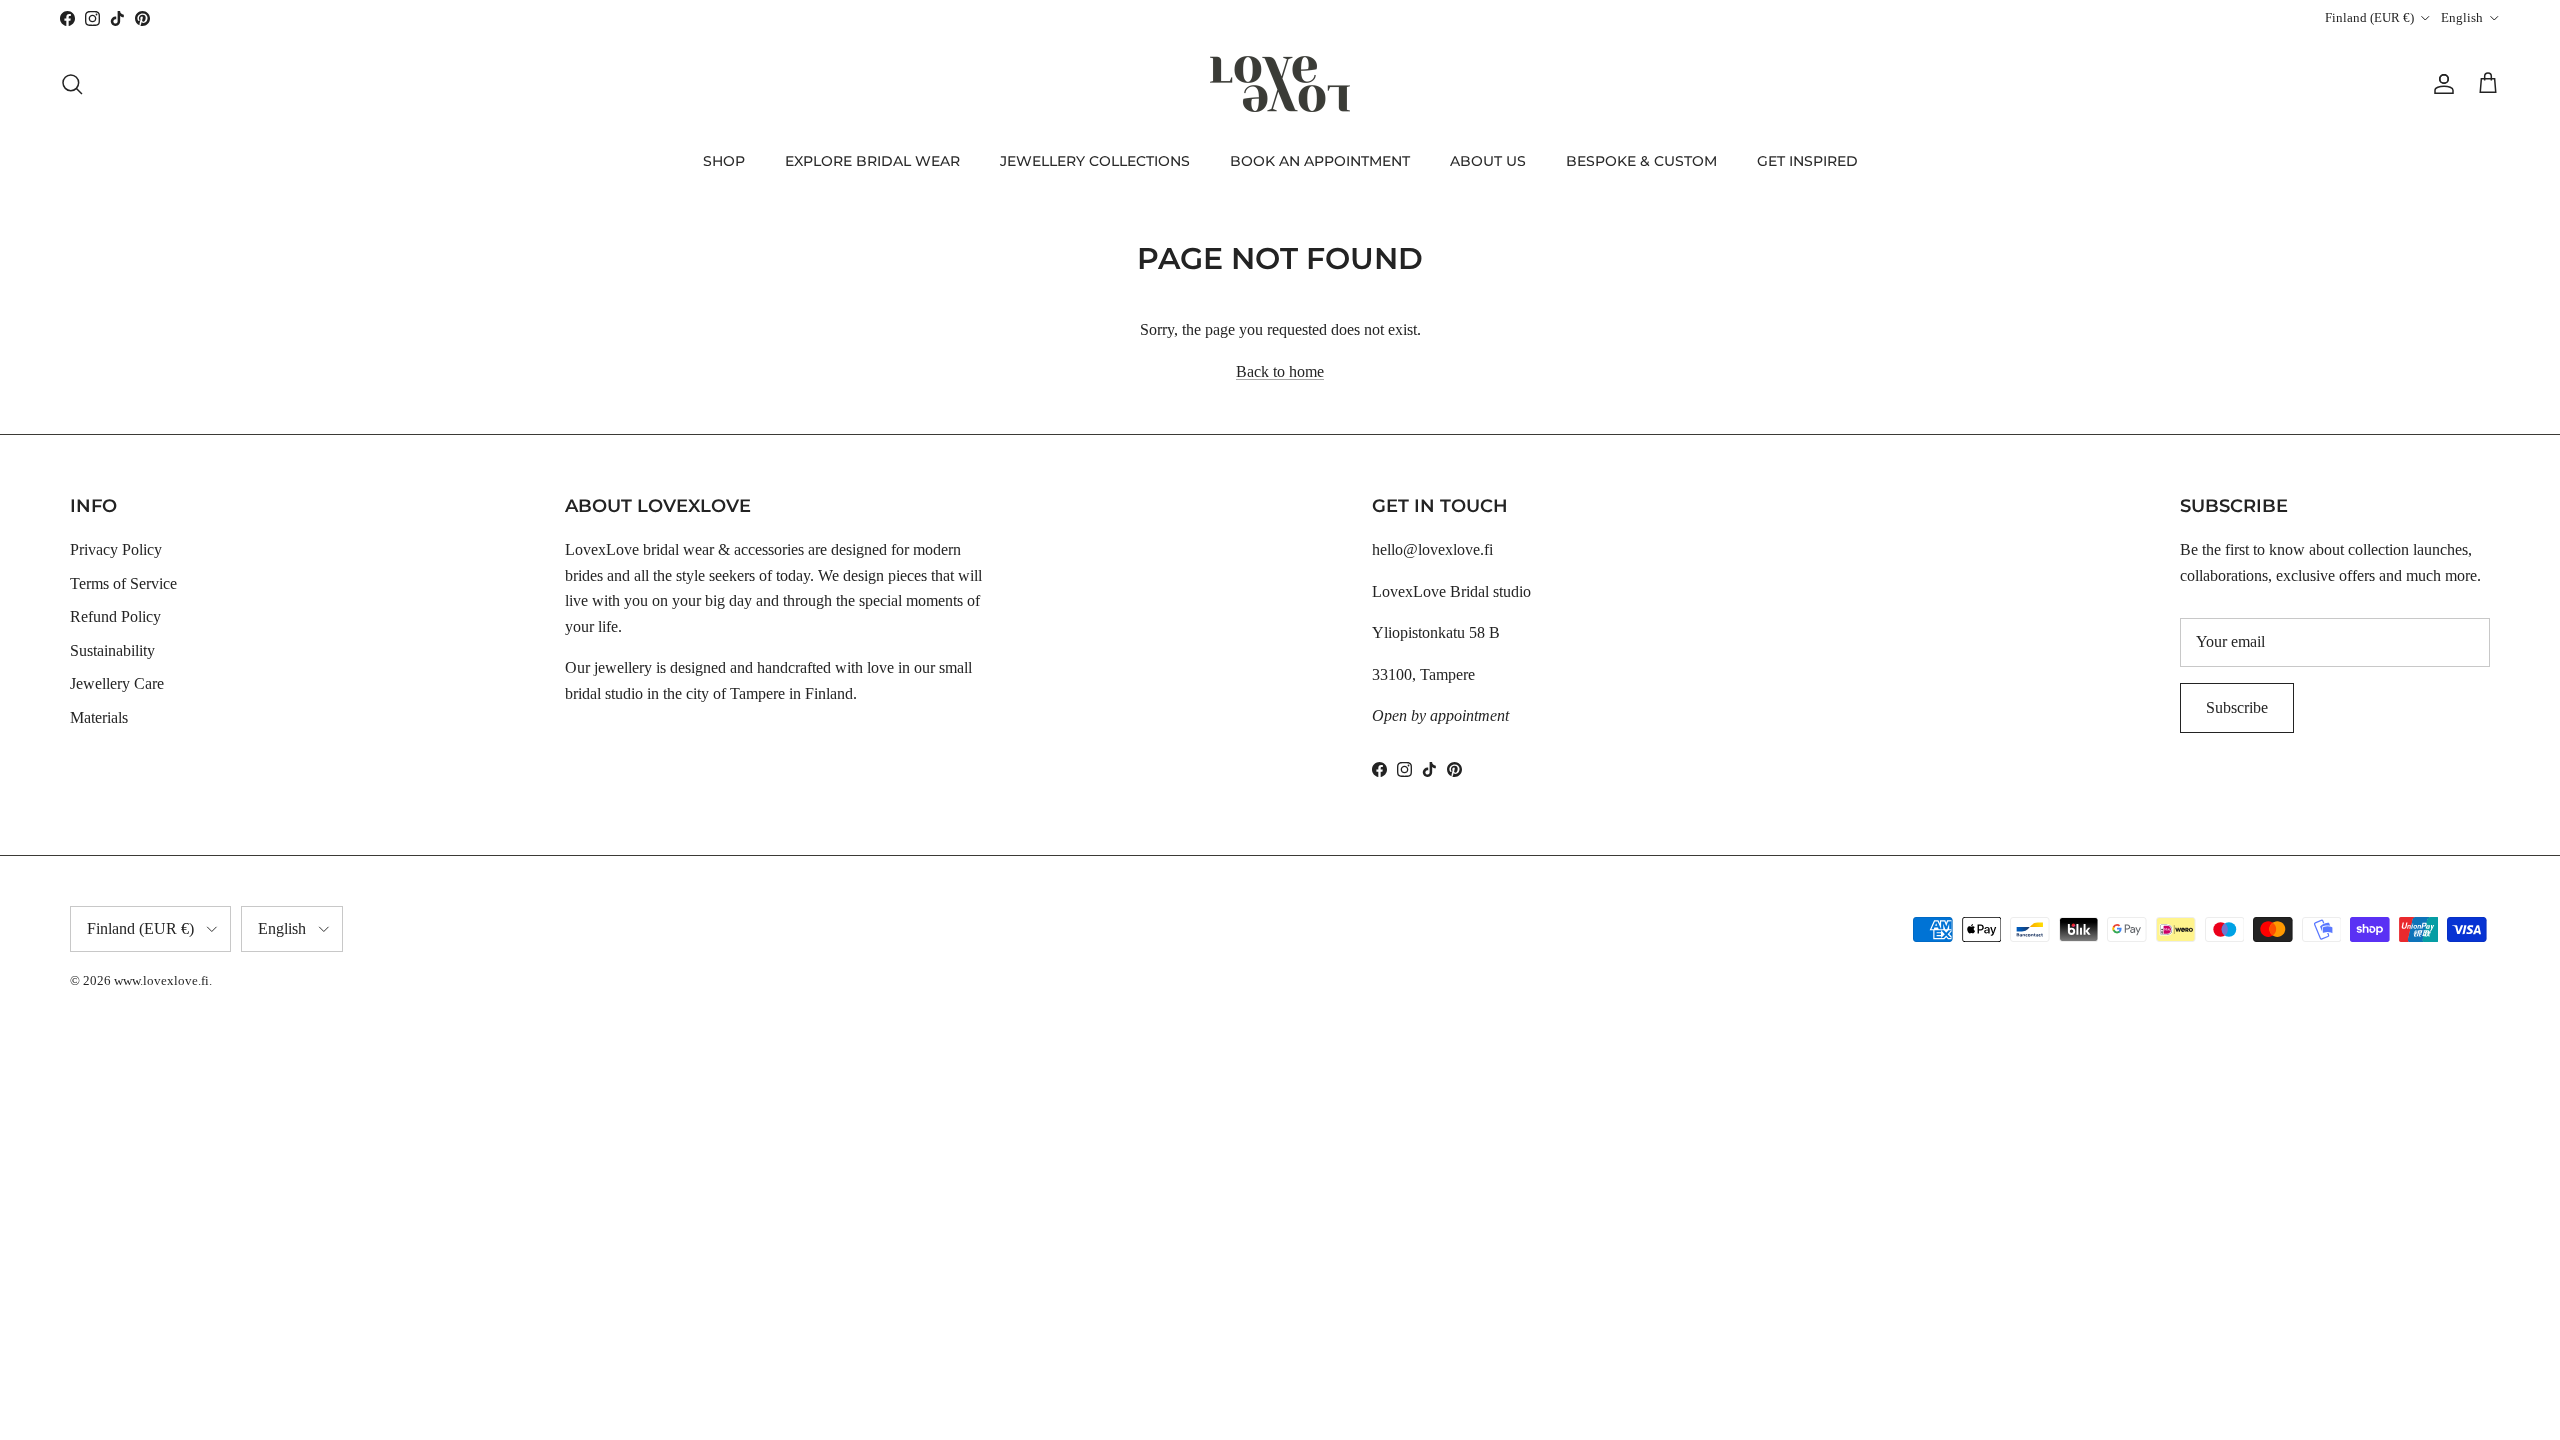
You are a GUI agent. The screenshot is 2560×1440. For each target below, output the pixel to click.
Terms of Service (123, 583)
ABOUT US (1488, 161)
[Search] (72, 84)
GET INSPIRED (1807, 161)
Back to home (1280, 371)
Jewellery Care (117, 683)
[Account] (2440, 84)
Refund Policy (115, 616)
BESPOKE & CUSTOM (1641, 161)
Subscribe (2237, 707)
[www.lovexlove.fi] (1280, 84)
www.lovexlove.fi (161, 980)
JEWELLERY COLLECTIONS (1095, 161)
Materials (99, 717)
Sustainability (112, 650)
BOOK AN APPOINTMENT (1320, 161)
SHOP (724, 161)
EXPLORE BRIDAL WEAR (872, 161)
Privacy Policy (116, 549)
